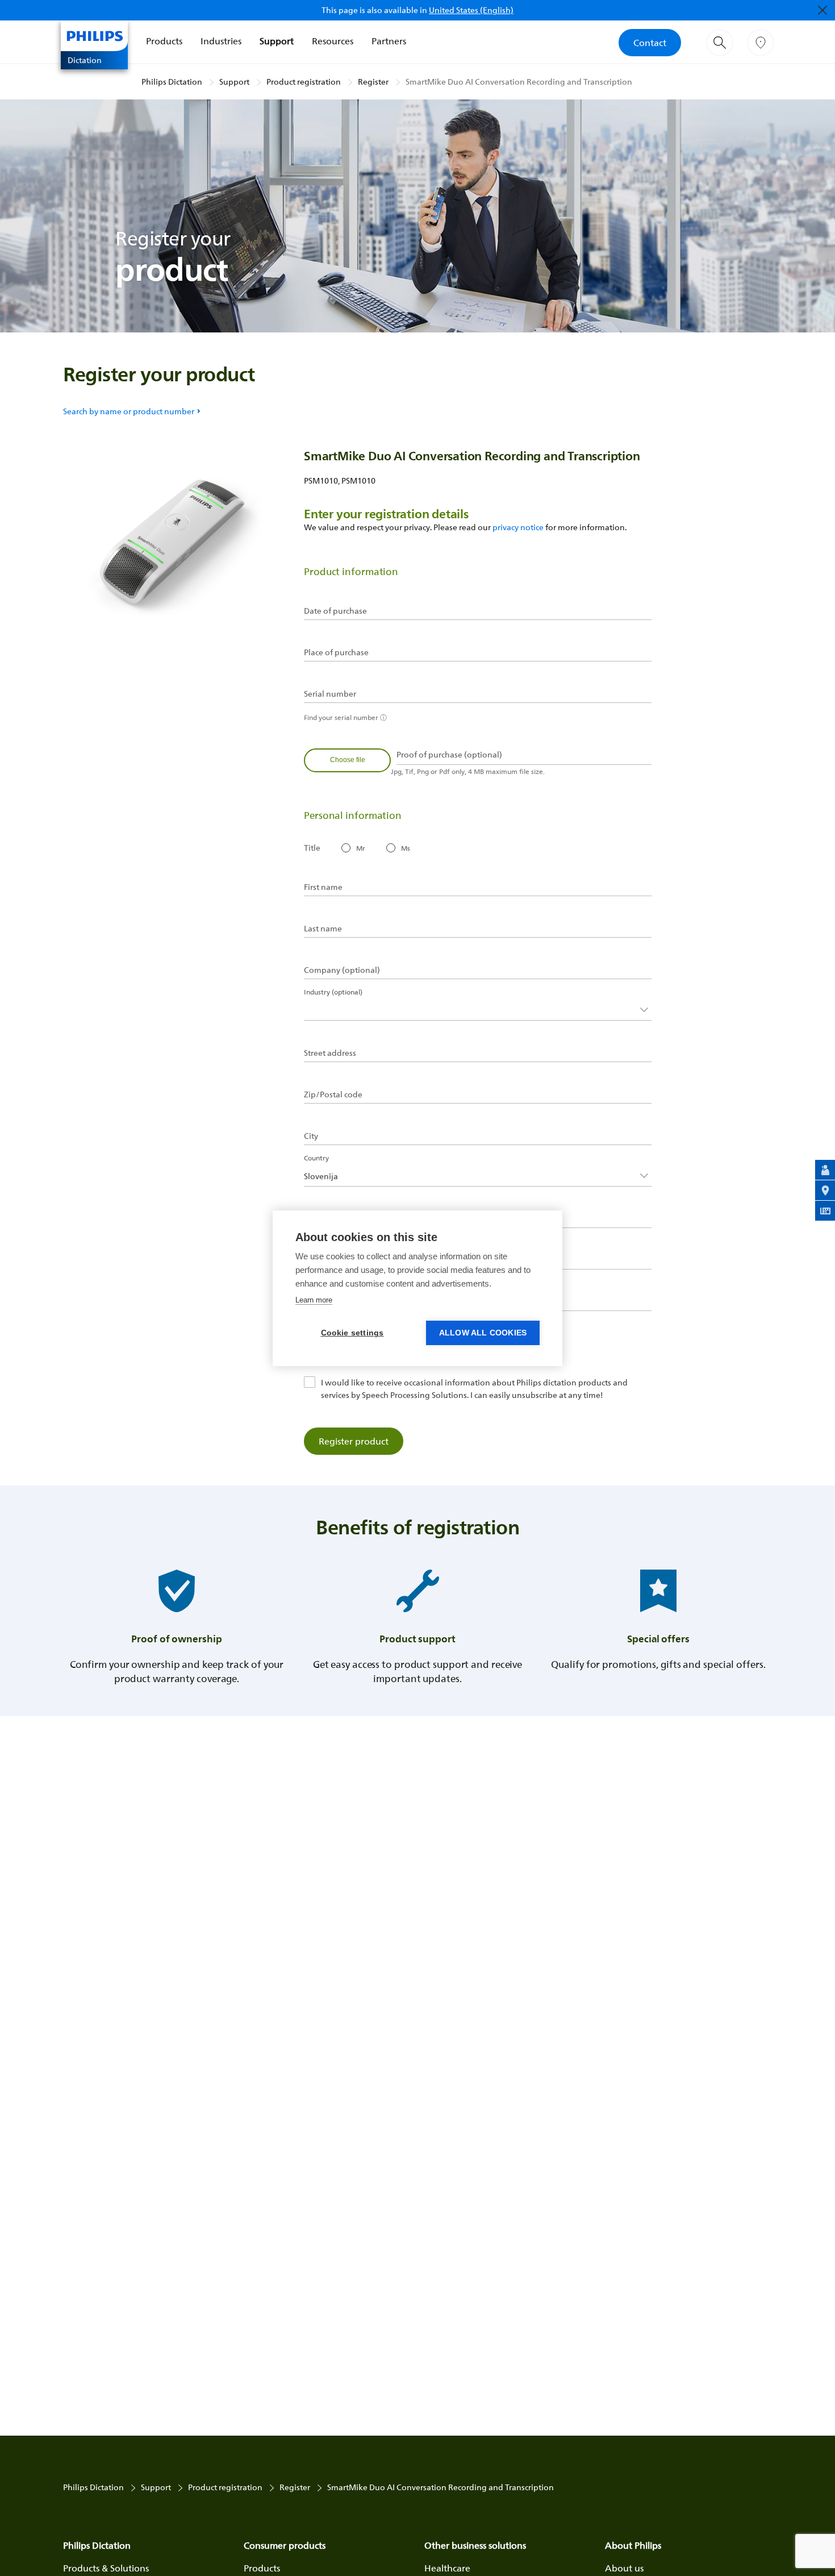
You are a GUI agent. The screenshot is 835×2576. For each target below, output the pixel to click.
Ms (406, 848)
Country (316, 1158)
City (311, 1136)
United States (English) (471, 10)
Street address (330, 1053)
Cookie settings (352, 1333)
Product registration (304, 82)
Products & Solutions (106, 2568)
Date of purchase (335, 611)
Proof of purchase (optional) (449, 755)
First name (323, 887)
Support (277, 41)
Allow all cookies (483, 1333)
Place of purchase (336, 652)
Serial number (330, 694)
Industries (221, 41)
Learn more (314, 1300)
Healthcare (447, 2568)
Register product (354, 1441)
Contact (650, 43)
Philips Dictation (172, 82)
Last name (323, 929)
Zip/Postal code (333, 1095)
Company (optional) (342, 970)
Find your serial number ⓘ (345, 717)
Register (373, 82)
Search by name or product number (129, 411)
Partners (389, 41)
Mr (361, 848)
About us (624, 2568)
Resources (333, 41)
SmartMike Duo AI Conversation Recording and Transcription (519, 82)
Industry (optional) (333, 992)
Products (164, 41)
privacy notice (518, 527)
